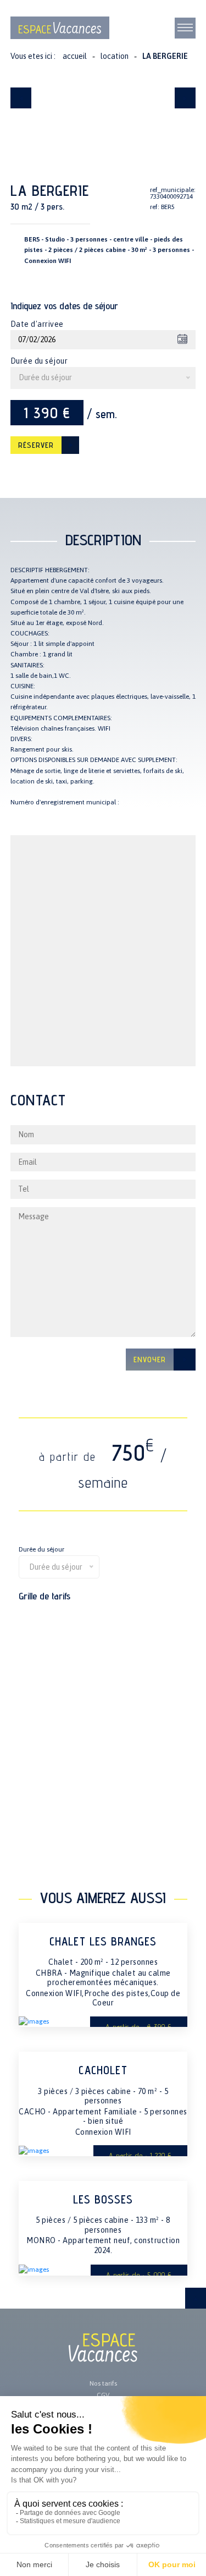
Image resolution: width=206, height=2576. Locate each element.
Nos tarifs (103, 2383)
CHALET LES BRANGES (103, 1941)
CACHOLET (103, 2070)
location (115, 56)
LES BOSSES (103, 2199)
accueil (75, 56)
